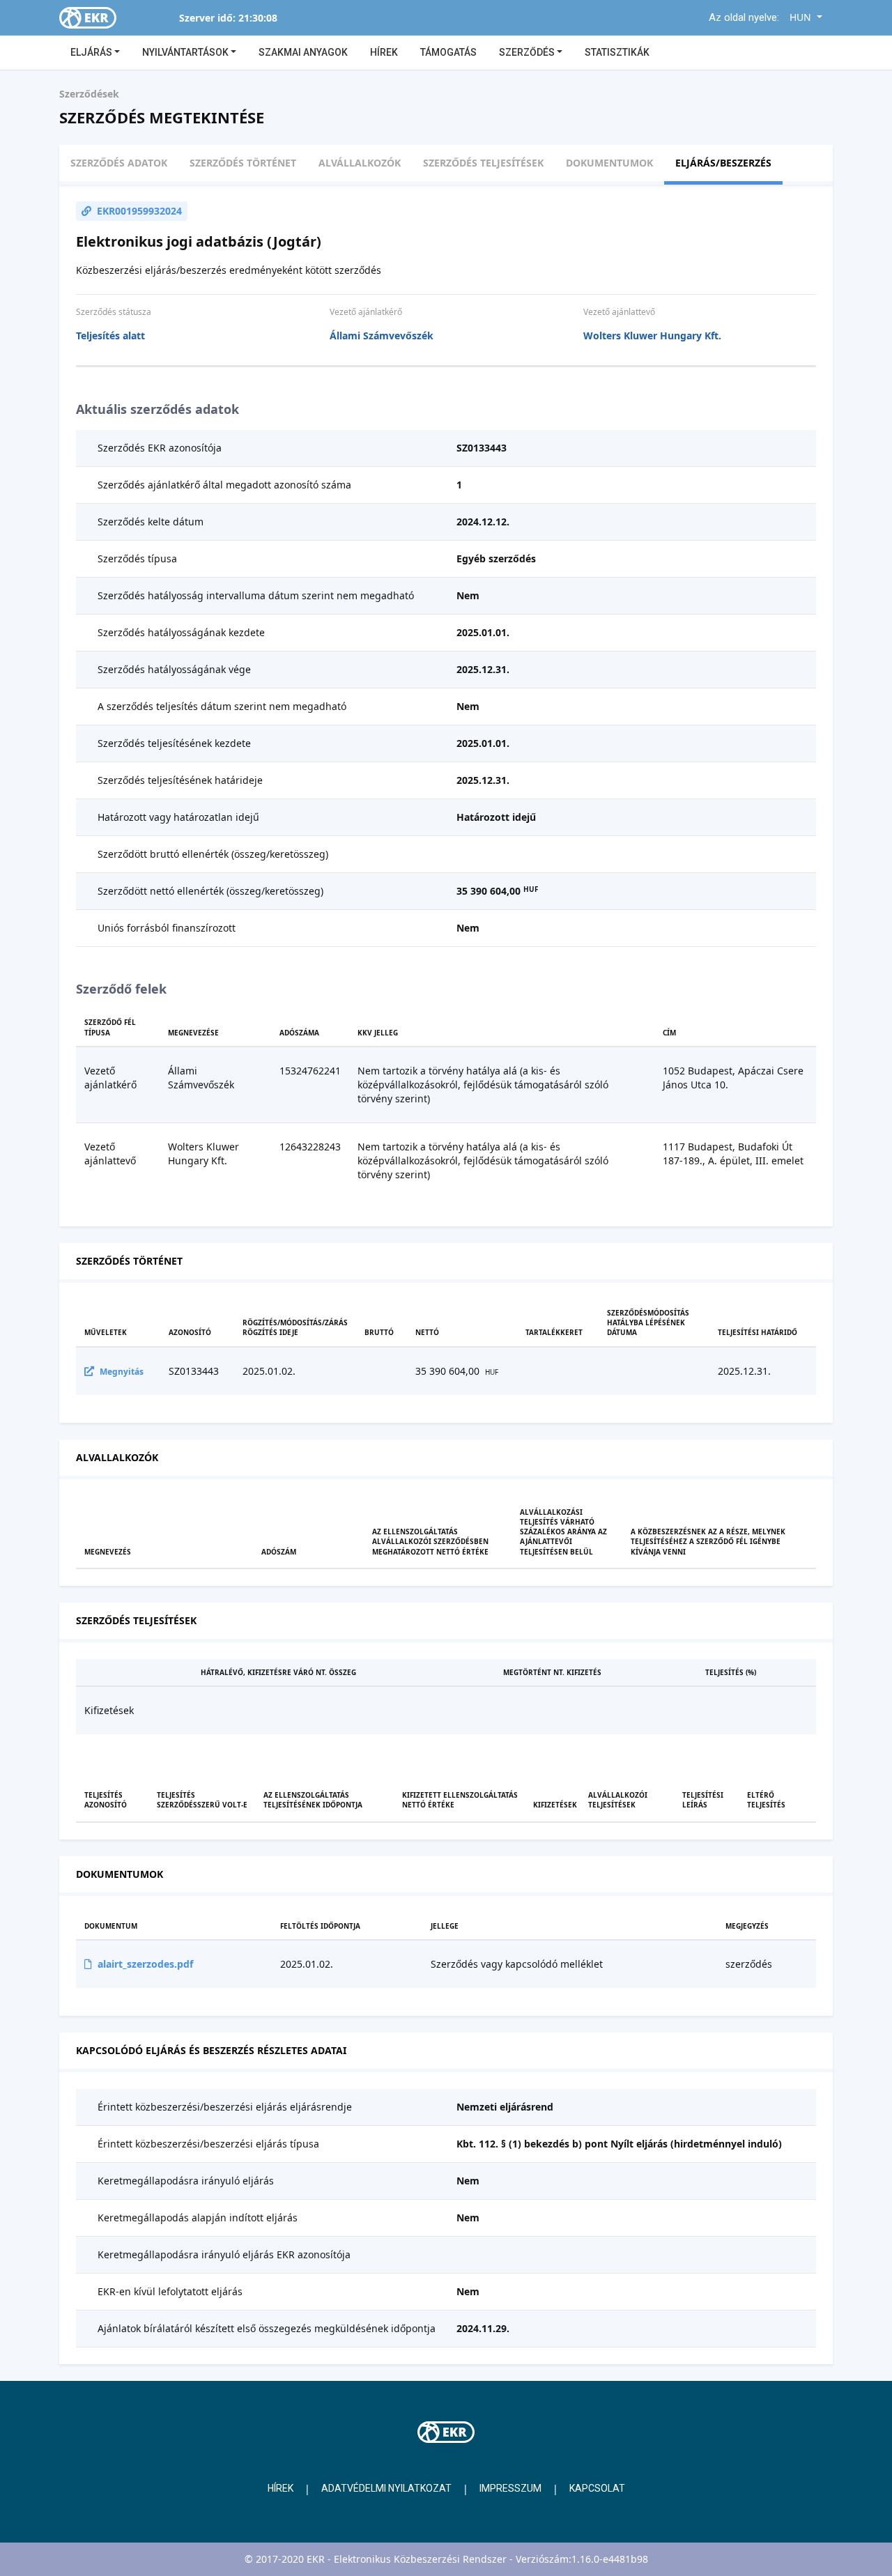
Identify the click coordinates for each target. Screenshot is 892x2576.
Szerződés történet (243, 163)
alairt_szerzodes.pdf (145, 1964)
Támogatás (448, 52)
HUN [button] (802, 17)
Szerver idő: (207, 18)
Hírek (384, 52)
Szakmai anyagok (303, 52)
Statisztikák (617, 52)
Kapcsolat (597, 2488)
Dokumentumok (609, 163)
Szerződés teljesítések (483, 163)
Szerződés (528, 52)
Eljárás (92, 52)
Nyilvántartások (186, 52)
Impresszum (510, 2488)
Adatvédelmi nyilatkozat (386, 2488)
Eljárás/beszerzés (723, 163)
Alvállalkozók (360, 163)
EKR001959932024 (139, 211)
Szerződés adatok (119, 163)
